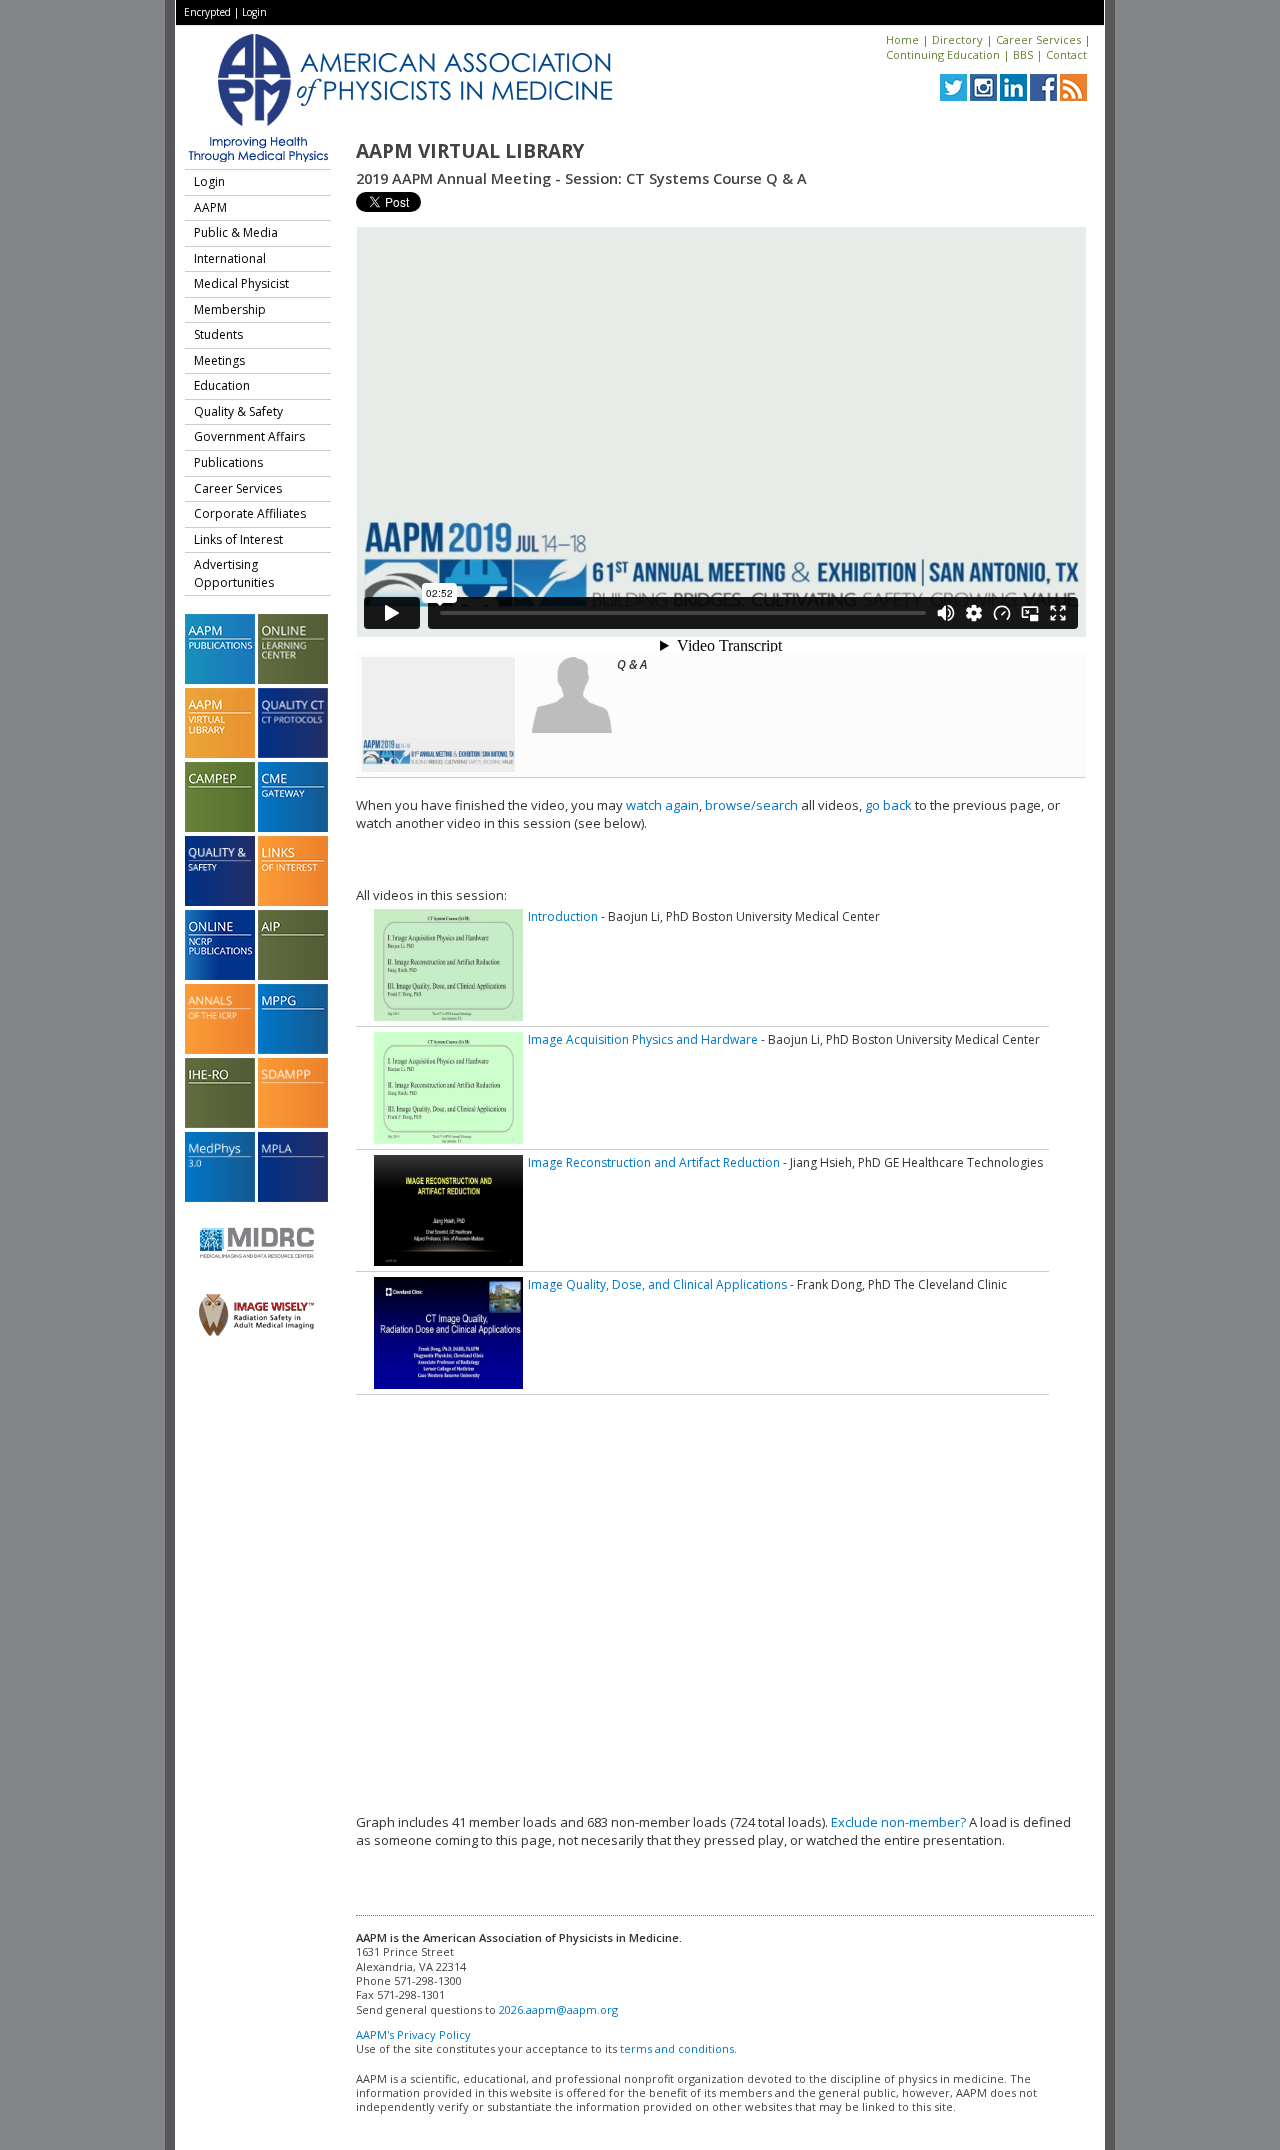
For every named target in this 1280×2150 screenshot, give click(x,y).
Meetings (219, 360)
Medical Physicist (241, 283)
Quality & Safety (238, 411)
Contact (1066, 54)
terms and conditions (677, 2048)
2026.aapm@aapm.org (558, 2009)
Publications (228, 462)
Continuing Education (943, 54)
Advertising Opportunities (234, 573)
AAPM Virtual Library (470, 151)
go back (888, 805)
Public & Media (236, 232)
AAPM (210, 207)
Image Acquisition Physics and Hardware (643, 1039)
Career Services (1038, 39)
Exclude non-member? (898, 1822)
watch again (662, 805)
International (230, 258)
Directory (957, 39)
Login (254, 12)
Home (902, 39)
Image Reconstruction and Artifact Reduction (654, 1162)
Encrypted (207, 12)
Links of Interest (238, 539)
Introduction (563, 916)
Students (218, 334)
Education (222, 385)
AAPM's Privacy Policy (413, 2034)
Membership (230, 309)
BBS (1023, 54)
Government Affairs (249, 436)
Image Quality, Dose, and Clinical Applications (657, 1284)
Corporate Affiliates (250, 513)
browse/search (751, 805)
